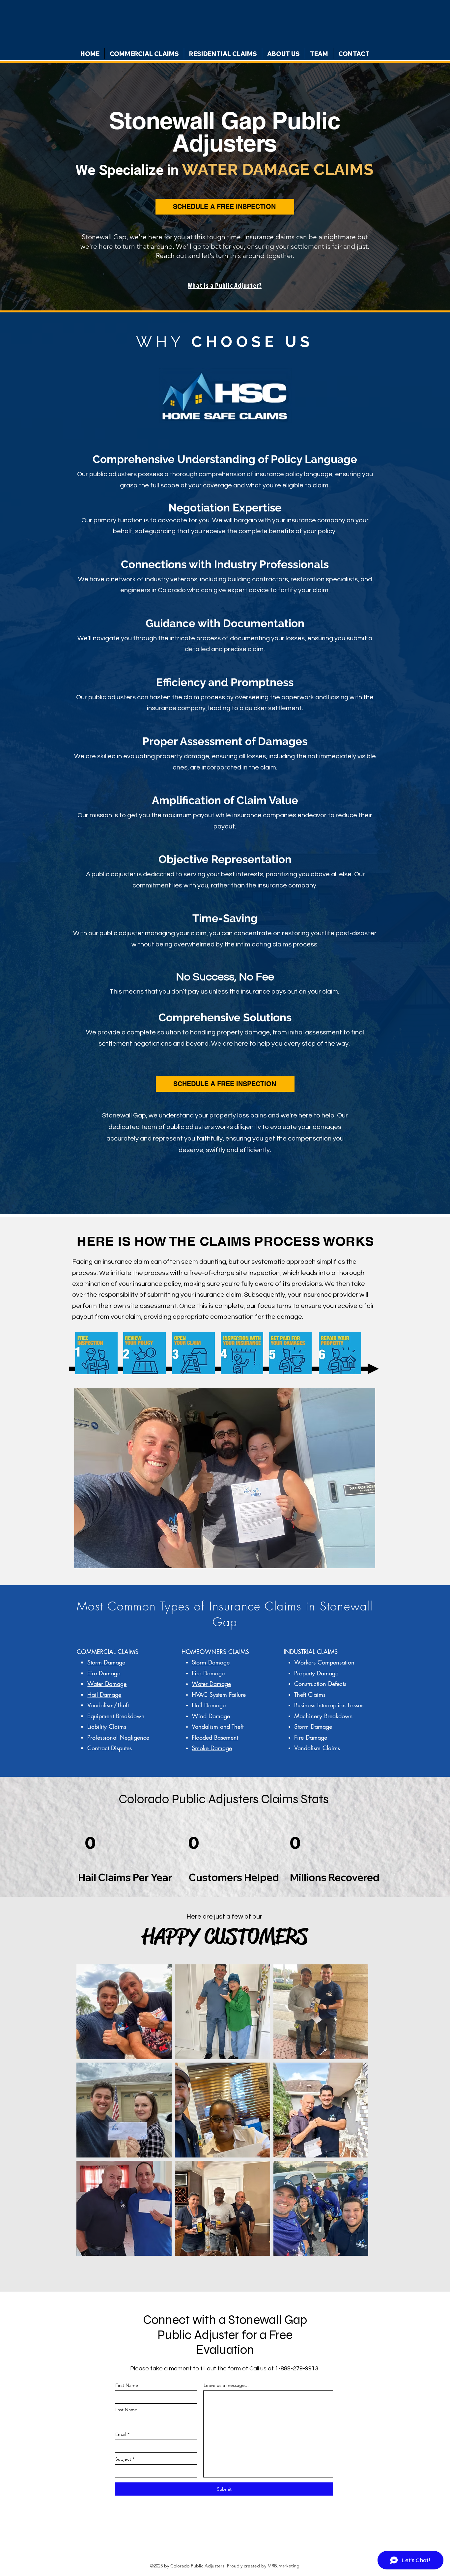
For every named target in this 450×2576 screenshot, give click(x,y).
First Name (127, 2385)
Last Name (126, 2410)
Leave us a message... (226, 2385)
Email (121, 2434)
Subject (123, 2459)
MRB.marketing (283, 2566)
